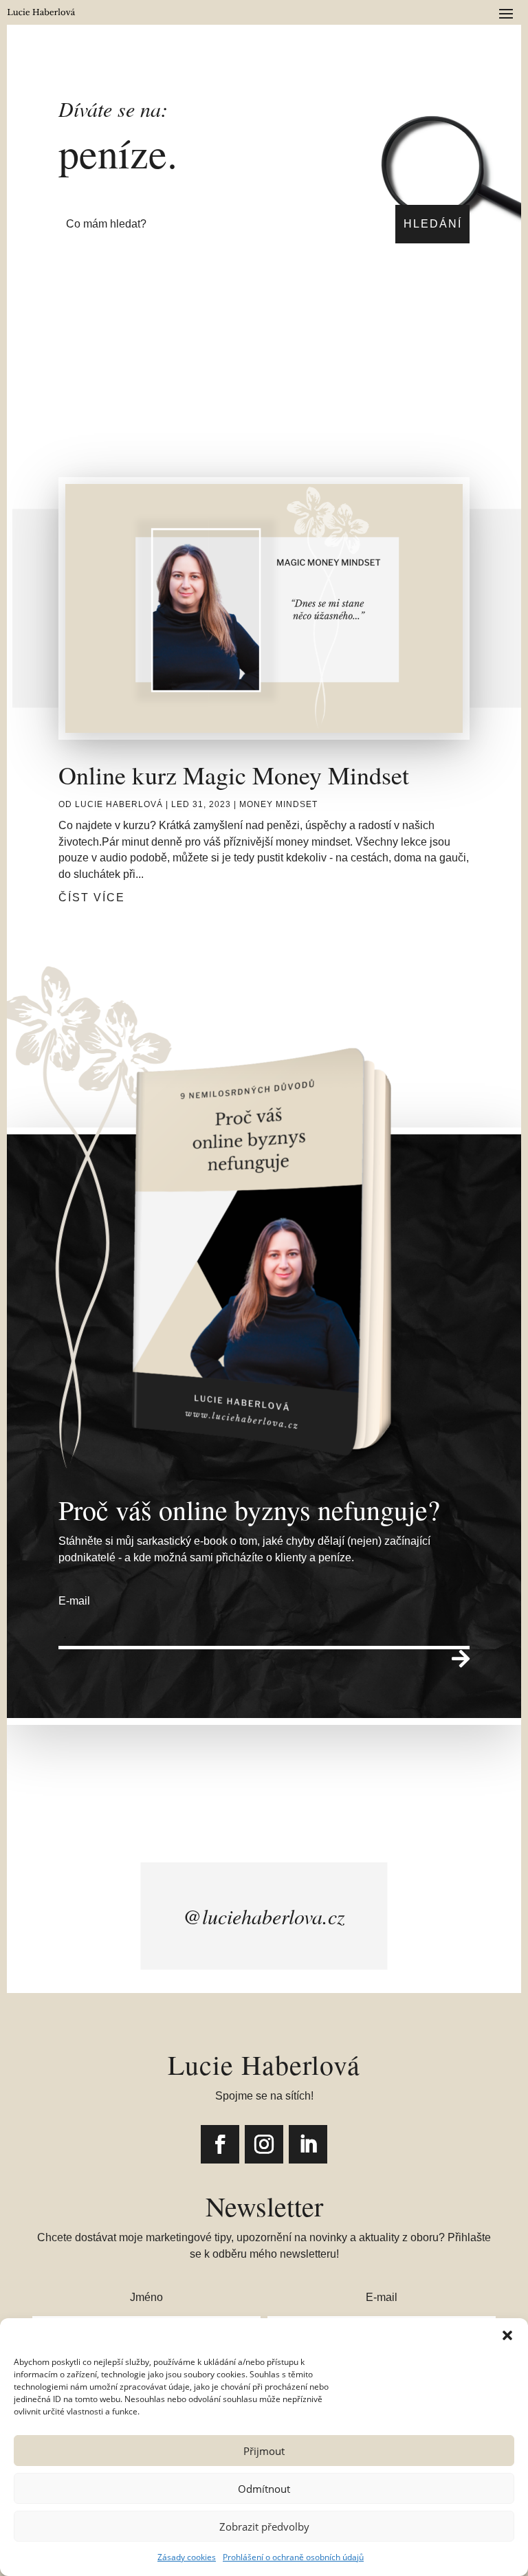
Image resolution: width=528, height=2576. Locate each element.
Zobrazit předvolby (264, 2527)
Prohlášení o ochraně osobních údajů (293, 2557)
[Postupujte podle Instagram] (264, 2144)
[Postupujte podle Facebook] (220, 2144)
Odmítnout (264, 2489)
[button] (507, 2335)
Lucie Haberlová (119, 804)
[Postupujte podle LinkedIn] (308, 2144)
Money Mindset (278, 804)
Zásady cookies (187, 2557)
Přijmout (264, 2451)
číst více (92, 898)
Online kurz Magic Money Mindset (234, 775)
